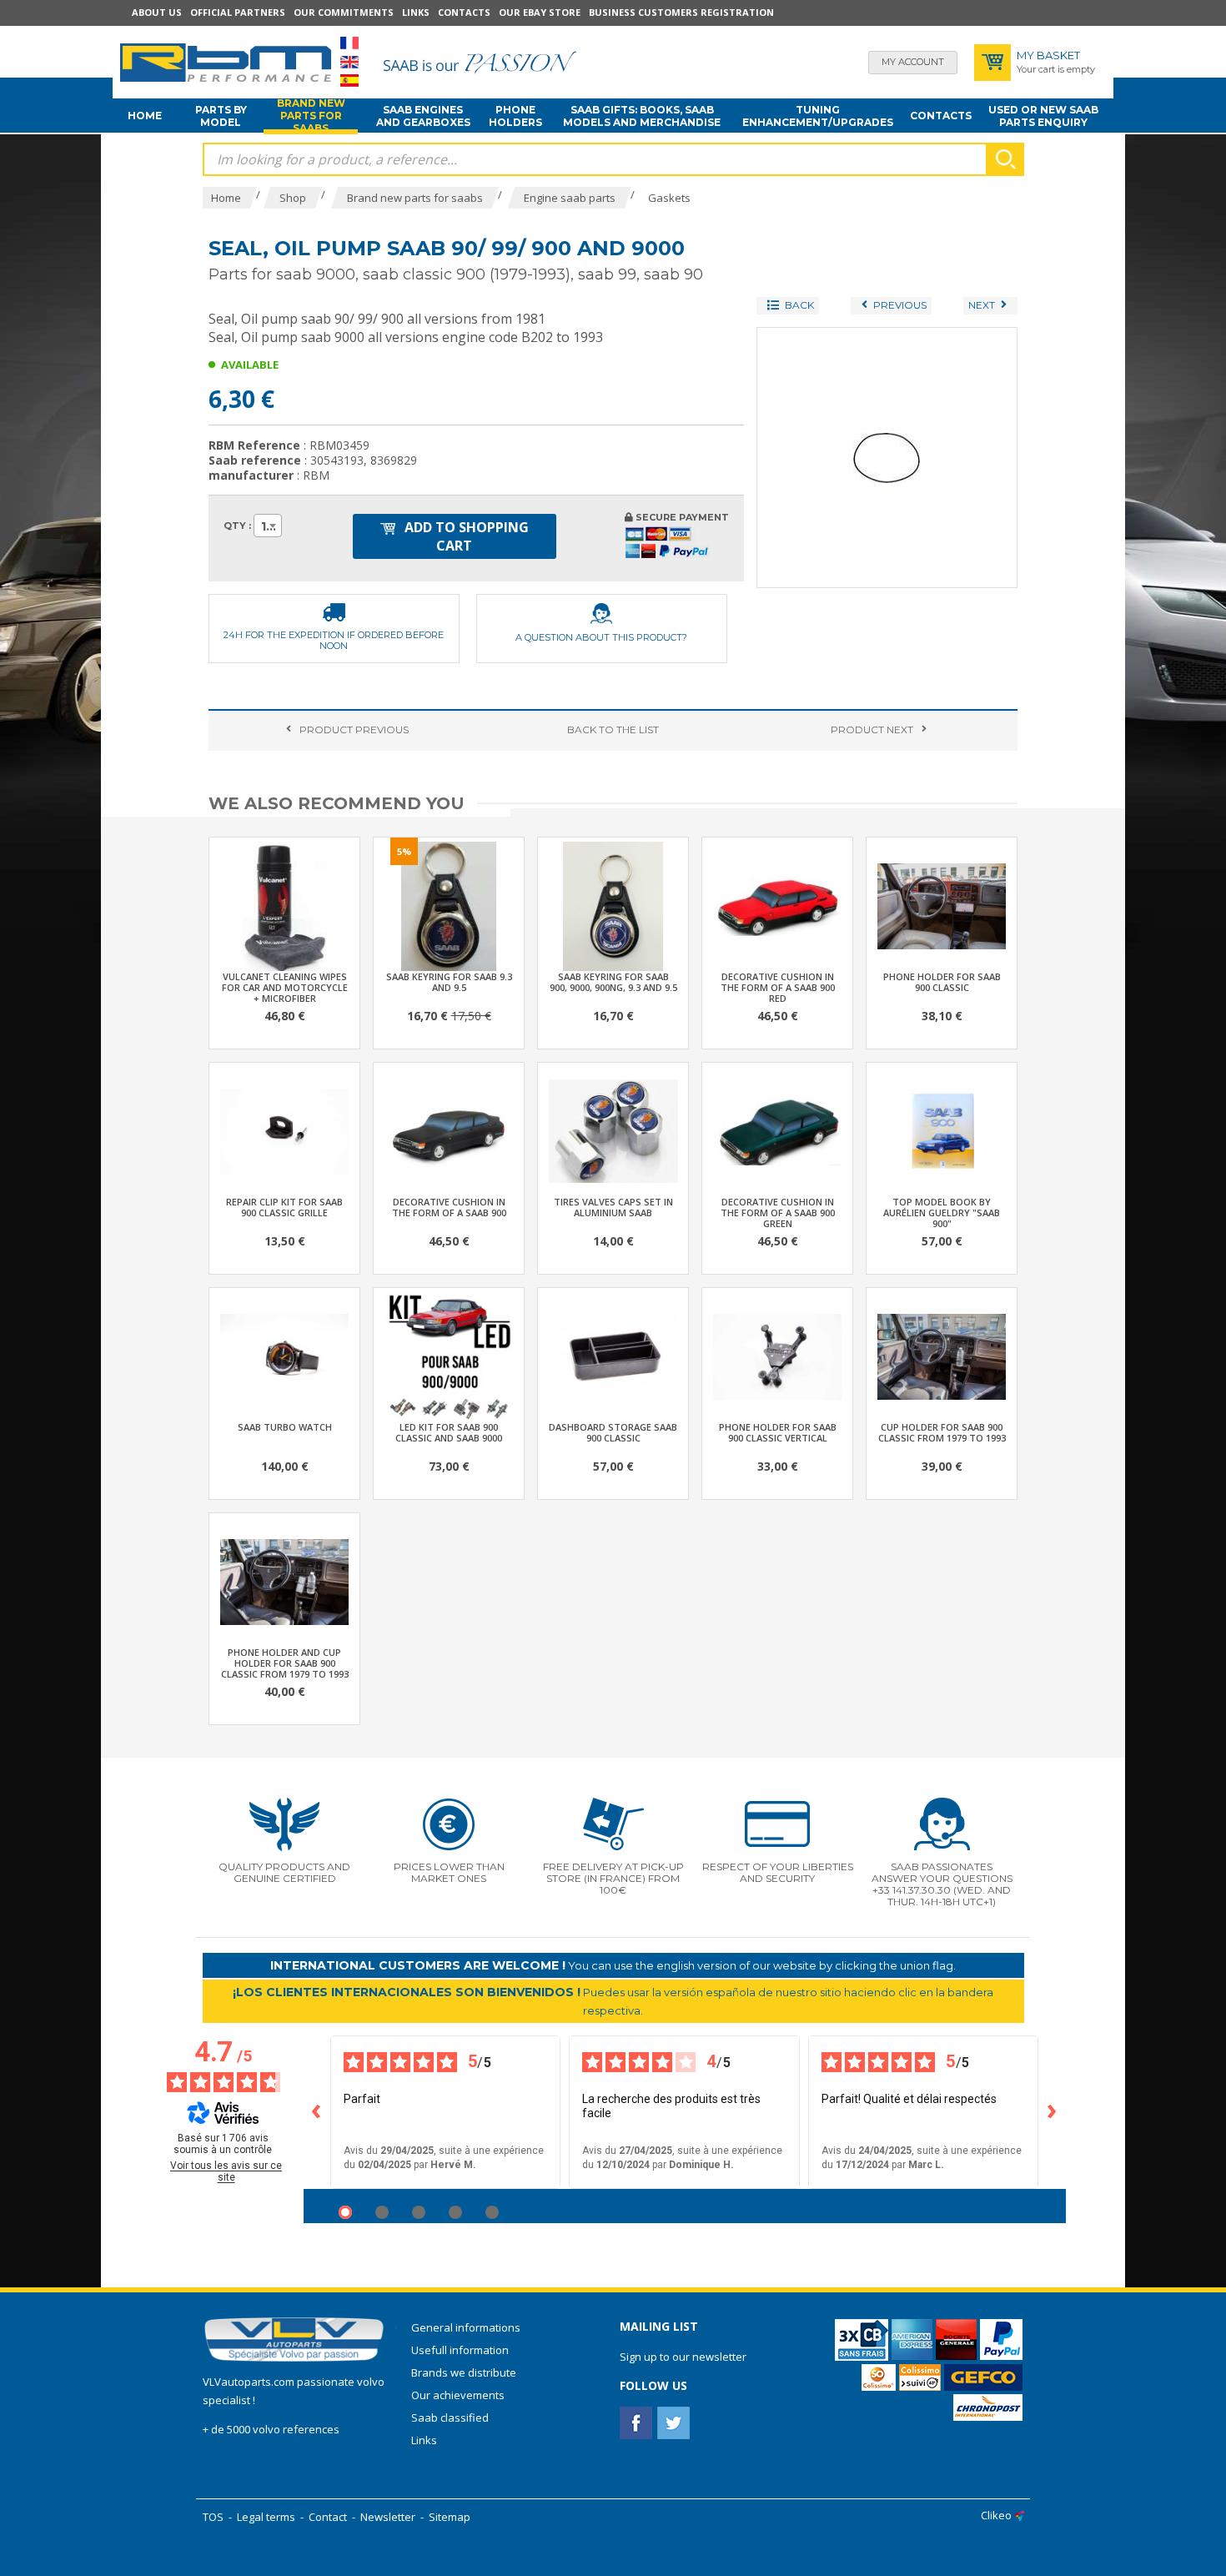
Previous (354, 730)
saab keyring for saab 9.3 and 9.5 (449, 982)
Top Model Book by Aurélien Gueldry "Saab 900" (942, 1213)
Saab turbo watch (285, 1427)
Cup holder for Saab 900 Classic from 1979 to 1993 (942, 1432)
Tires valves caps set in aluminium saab (613, 1207)
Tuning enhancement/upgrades (818, 116)
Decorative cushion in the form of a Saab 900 (449, 1207)
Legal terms (266, 2517)
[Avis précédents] (317, 2112)
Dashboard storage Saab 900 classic (613, 1432)
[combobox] (268, 526)
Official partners (238, 12)
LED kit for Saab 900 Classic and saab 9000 (449, 1432)
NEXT (872, 730)
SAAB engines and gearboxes (423, 116)
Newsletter (388, 2517)
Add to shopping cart (465, 536)
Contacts (464, 12)
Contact (328, 2517)
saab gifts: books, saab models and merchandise (642, 116)
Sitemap (450, 2517)
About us (157, 12)
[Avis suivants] (1053, 2112)
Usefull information (460, 2350)
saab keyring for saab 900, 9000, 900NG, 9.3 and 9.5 (613, 982)
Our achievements (458, 2395)
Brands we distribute (464, 2372)
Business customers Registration (681, 12)
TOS (213, 2517)
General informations (466, 2327)
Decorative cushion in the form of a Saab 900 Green (778, 1213)
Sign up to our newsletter (683, 2357)
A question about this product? (601, 637)
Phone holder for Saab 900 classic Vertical (778, 1432)
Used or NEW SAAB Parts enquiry (1043, 116)
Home (145, 116)
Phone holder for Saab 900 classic (942, 982)
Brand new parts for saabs (311, 116)
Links (416, 12)
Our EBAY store (540, 12)
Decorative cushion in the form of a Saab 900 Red (778, 987)
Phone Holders (515, 116)
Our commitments (344, 12)
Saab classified (450, 2418)
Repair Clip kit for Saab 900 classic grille (284, 1207)
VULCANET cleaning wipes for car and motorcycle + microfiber (285, 987)
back (613, 730)
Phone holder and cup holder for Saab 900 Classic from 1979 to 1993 (285, 1663)
